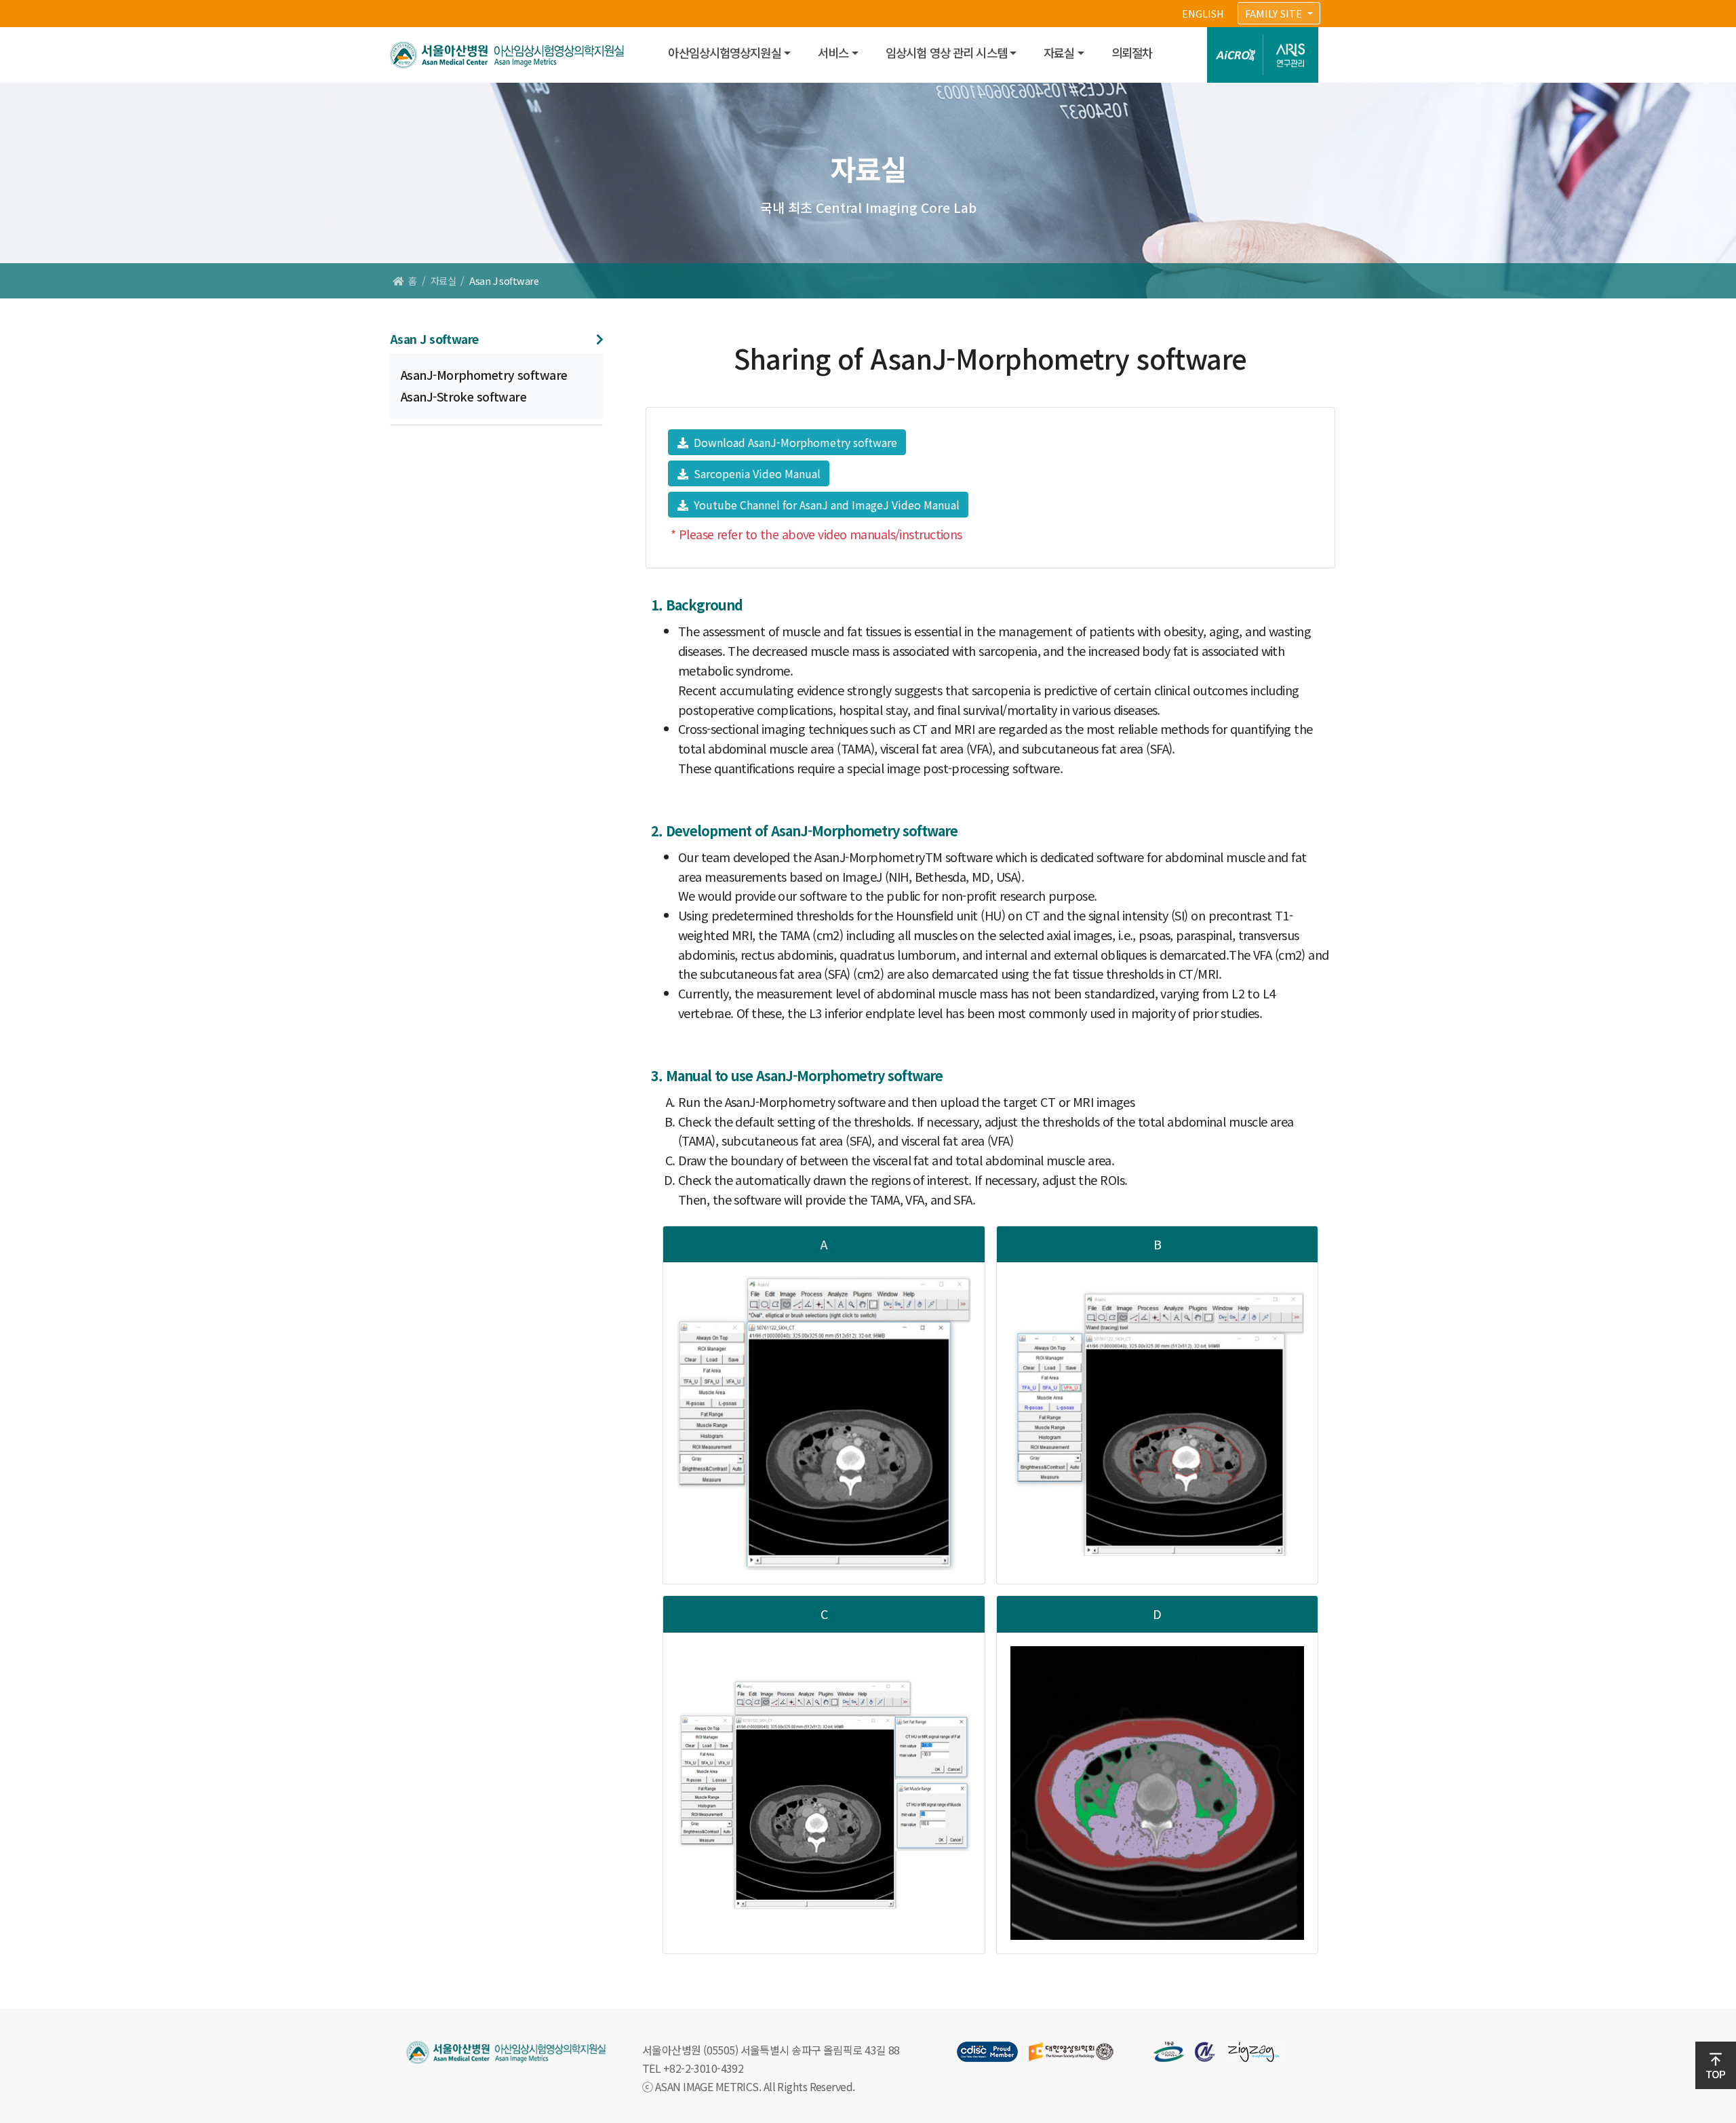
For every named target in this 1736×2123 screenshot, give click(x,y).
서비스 (833, 53)
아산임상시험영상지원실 (724, 53)
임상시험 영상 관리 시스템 (946, 53)
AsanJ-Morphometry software (484, 375)
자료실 (1059, 53)
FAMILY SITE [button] (1275, 13)
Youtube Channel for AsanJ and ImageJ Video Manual (825, 505)
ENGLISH (1203, 13)
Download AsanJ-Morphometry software (794, 442)
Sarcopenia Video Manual (756, 473)
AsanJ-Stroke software (463, 396)
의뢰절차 (1132, 53)
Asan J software (434, 339)
